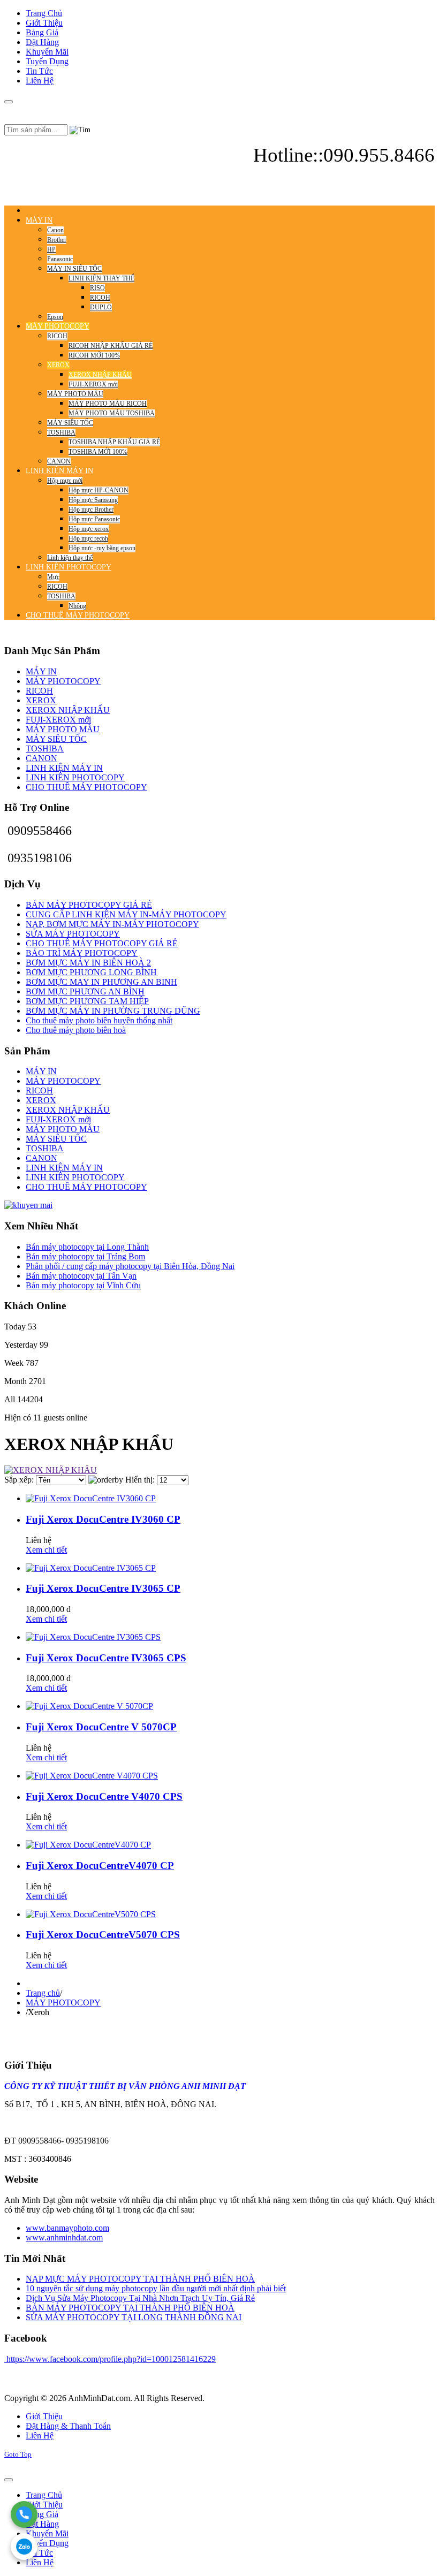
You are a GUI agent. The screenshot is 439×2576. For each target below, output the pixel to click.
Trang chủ (43, 1993)
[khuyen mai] (28, 1205)
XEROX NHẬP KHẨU (68, 710)
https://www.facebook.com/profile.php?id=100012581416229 (110, 2359)
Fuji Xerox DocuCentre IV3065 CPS (106, 1658)
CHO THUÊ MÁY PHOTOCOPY (86, 787)
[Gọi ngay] (24, 2514)
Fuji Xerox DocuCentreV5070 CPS (103, 1935)
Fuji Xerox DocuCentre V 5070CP (101, 1727)
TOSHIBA (45, 749)
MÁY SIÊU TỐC (56, 739)
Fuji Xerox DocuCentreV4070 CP (100, 1865)
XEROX (41, 700)
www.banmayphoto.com (67, 2228)
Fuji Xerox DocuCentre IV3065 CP (103, 1588)
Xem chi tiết (46, 1550)
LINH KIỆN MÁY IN (64, 768)
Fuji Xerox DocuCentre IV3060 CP (103, 1519)
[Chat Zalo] (24, 2547)
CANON (41, 758)
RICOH (39, 691)
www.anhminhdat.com (64, 2237)
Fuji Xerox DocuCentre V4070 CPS (104, 1796)
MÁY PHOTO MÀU (63, 729)
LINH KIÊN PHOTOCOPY (75, 777)
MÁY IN (41, 671)
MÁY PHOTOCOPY (63, 681)
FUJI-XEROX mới (58, 720)
